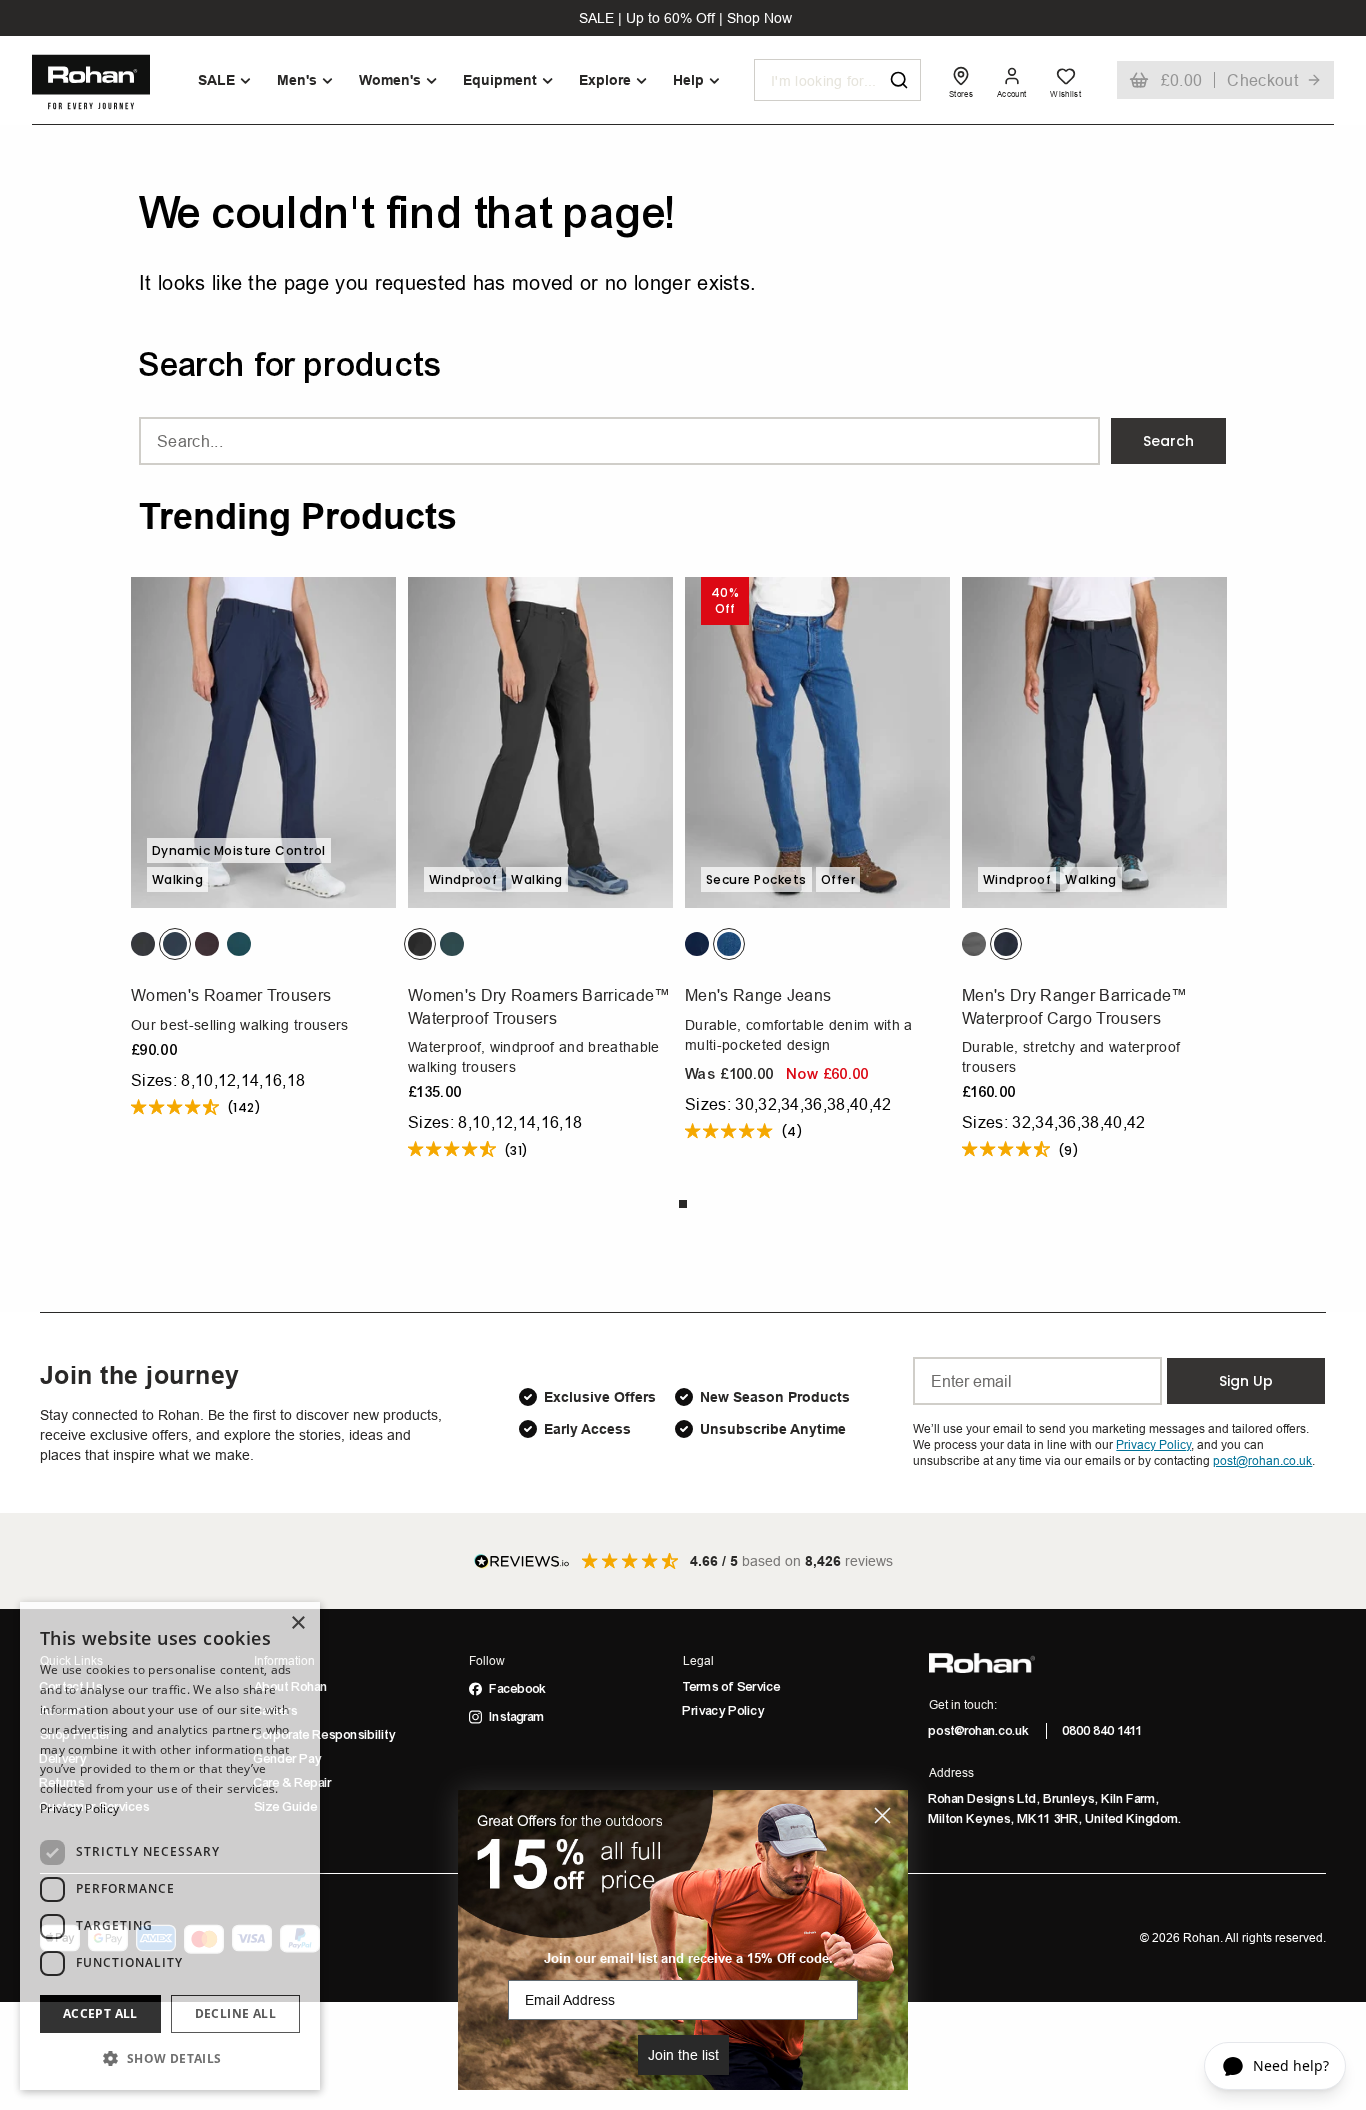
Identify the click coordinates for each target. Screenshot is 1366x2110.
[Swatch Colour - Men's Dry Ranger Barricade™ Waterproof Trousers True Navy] (1006, 944)
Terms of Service (732, 1687)
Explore (605, 80)
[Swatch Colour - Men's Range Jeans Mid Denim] (729, 944)
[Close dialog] (882, 1815)
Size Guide (286, 1807)
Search (1168, 441)
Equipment (500, 80)
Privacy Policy (724, 1711)
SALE (216, 80)
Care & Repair (293, 1783)
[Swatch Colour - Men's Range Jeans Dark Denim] (697, 944)
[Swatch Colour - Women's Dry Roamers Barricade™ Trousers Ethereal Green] (452, 944)
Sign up (1246, 1381)
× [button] (297, 1623)
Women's (390, 80)
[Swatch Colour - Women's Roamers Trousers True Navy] (175, 944)
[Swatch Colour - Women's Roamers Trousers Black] (143, 944)
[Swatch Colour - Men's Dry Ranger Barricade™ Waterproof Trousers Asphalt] (974, 944)
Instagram (517, 1717)
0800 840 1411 (1103, 1731)
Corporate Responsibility (325, 1735)
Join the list (683, 2055)
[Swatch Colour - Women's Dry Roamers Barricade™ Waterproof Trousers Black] (420, 944)
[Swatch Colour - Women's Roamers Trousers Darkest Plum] (207, 944)
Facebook (518, 1689)
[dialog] (170, 1846)
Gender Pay (288, 1759)
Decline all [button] (235, 2013)
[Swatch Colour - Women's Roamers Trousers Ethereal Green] (239, 944)
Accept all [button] (100, 2013)
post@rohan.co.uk (979, 1731)
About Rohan (291, 1687)
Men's (297, 80)
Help (688, 80)
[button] (170, 2058)
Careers (276, 1711)
